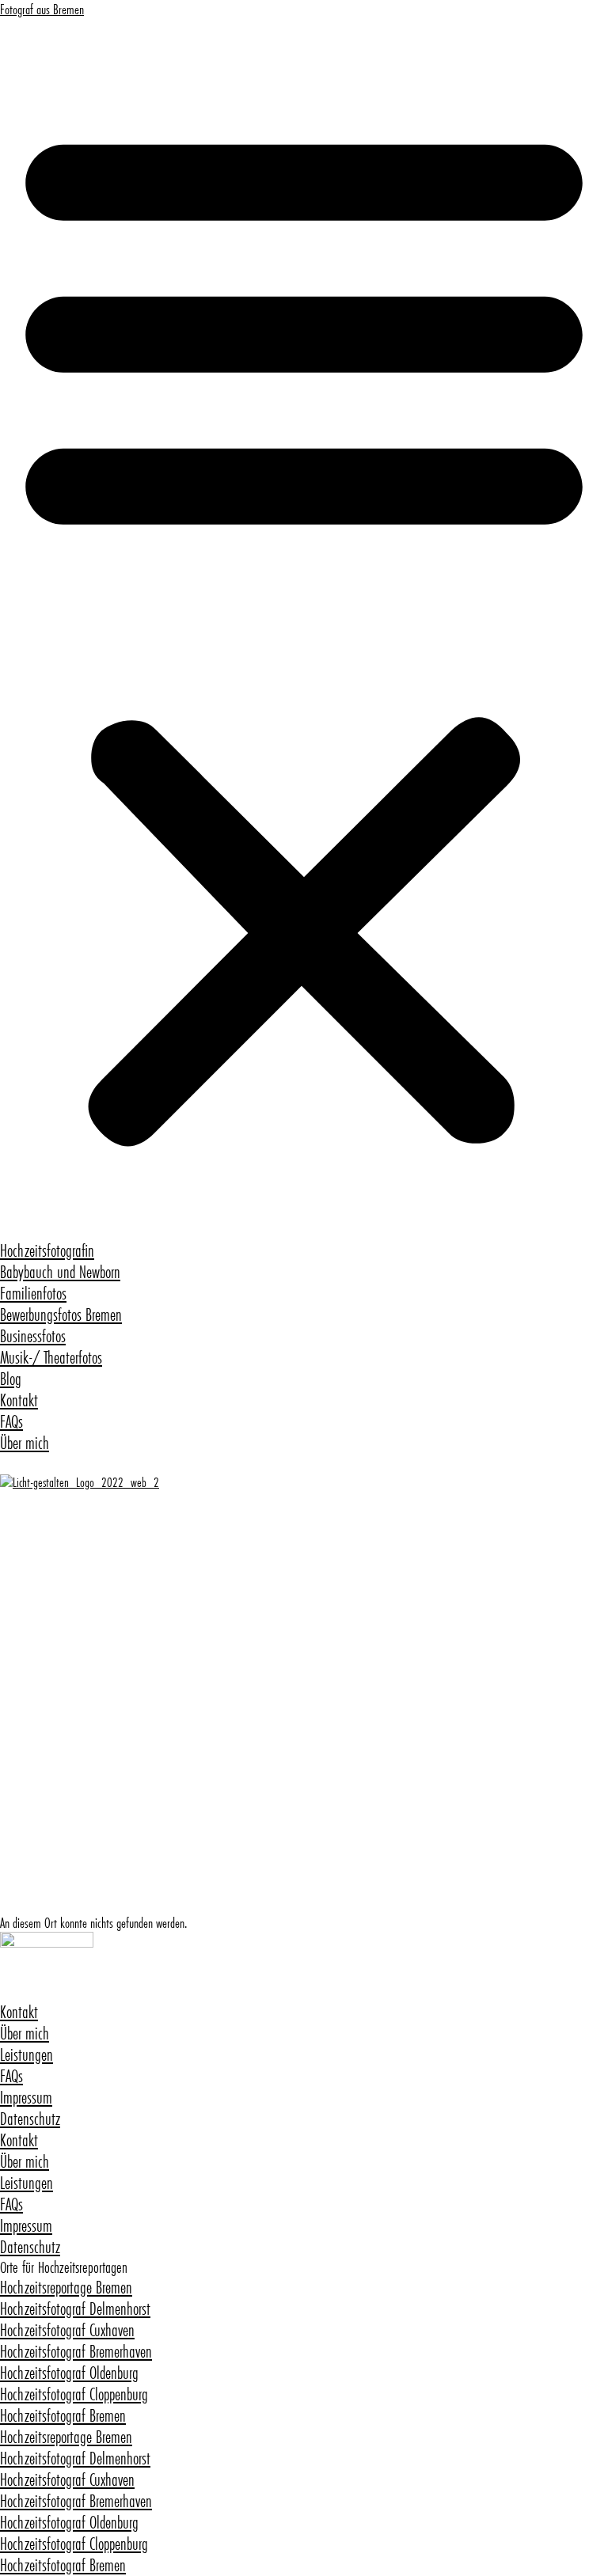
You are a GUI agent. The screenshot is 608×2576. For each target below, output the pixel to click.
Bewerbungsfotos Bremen (61, 1315)
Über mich (25, 1443)
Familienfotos (33, 1294)
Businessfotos (33, 1336)
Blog (11, 1379)
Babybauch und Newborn (60, 1272)
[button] (304, 629)
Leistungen (27, 2055)
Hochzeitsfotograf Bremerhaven (76, 2352)
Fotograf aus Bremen (42, 9)
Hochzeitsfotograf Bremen (63, 2416)
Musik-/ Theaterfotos (51, 1358)
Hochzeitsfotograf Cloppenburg (74, 2394)
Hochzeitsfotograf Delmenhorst (75, 2309)
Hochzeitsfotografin (47, 1251)
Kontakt (19, 1400)
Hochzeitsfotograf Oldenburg (69, 2373)
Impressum (26, 2098)
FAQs (11, 1422)
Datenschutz (30, 2119)
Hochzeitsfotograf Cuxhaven (67, 2330)
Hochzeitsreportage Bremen (66, 2288)
